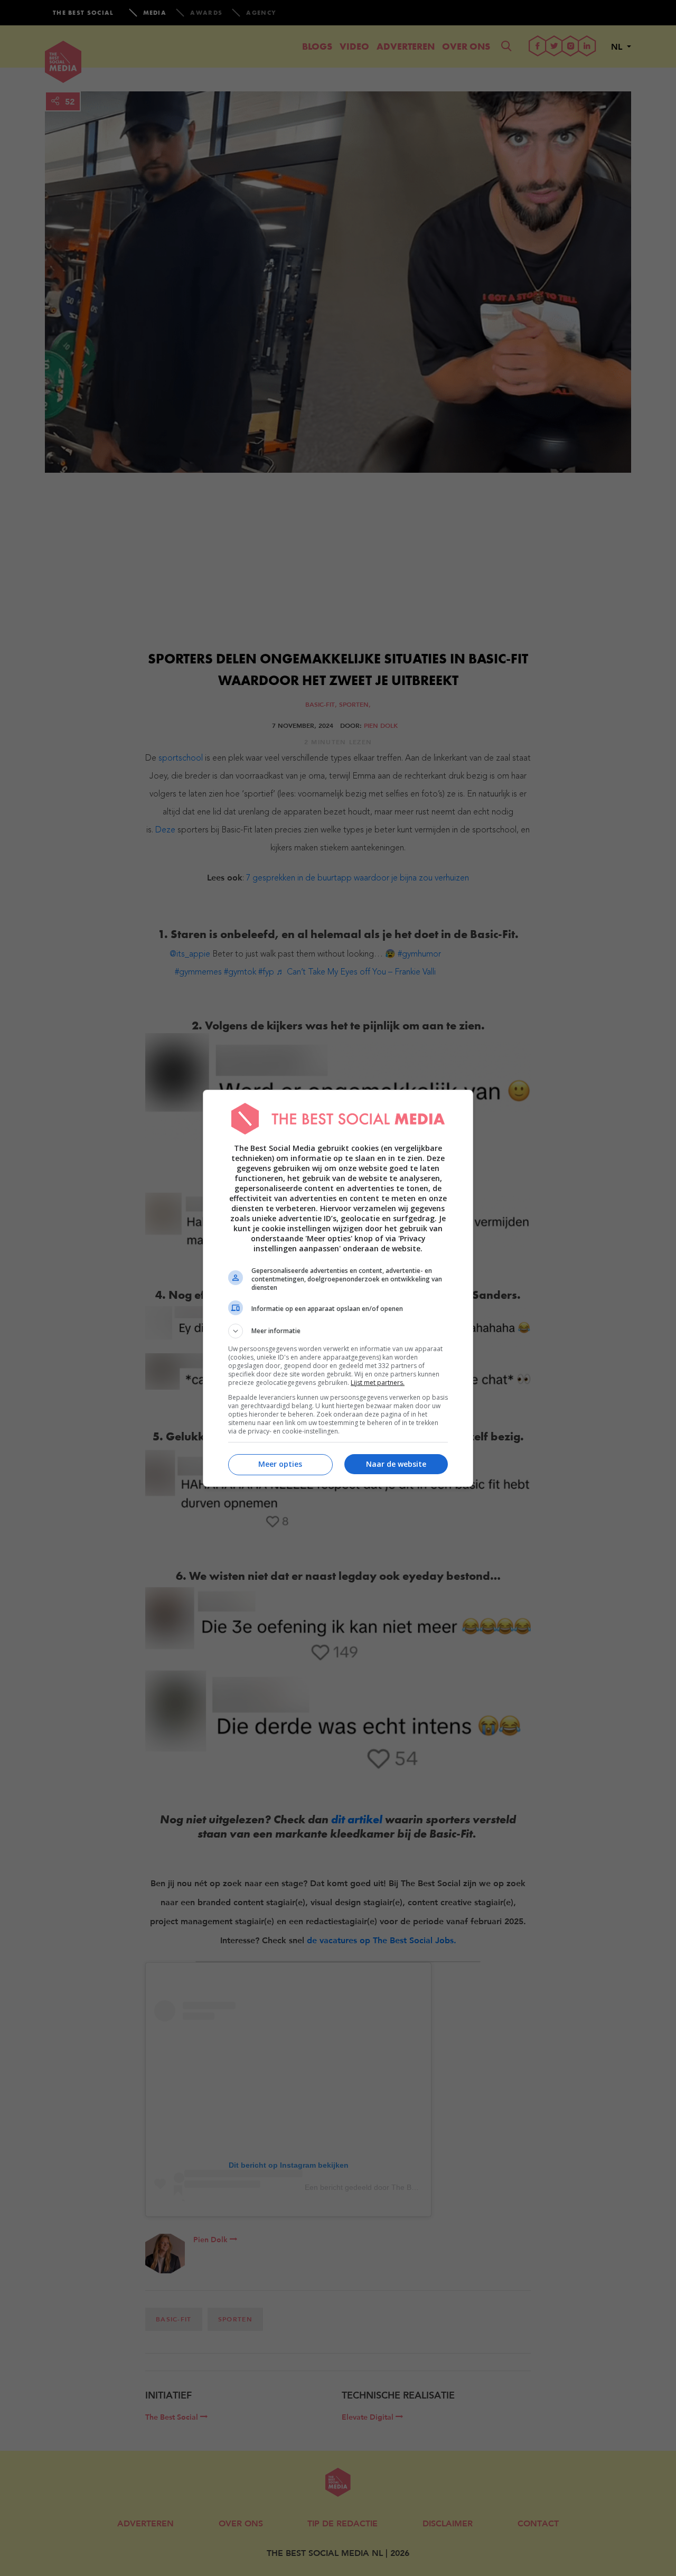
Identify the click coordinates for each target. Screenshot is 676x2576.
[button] (338, 1331)
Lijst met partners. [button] (378, 1383)
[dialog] (338, 1288)
